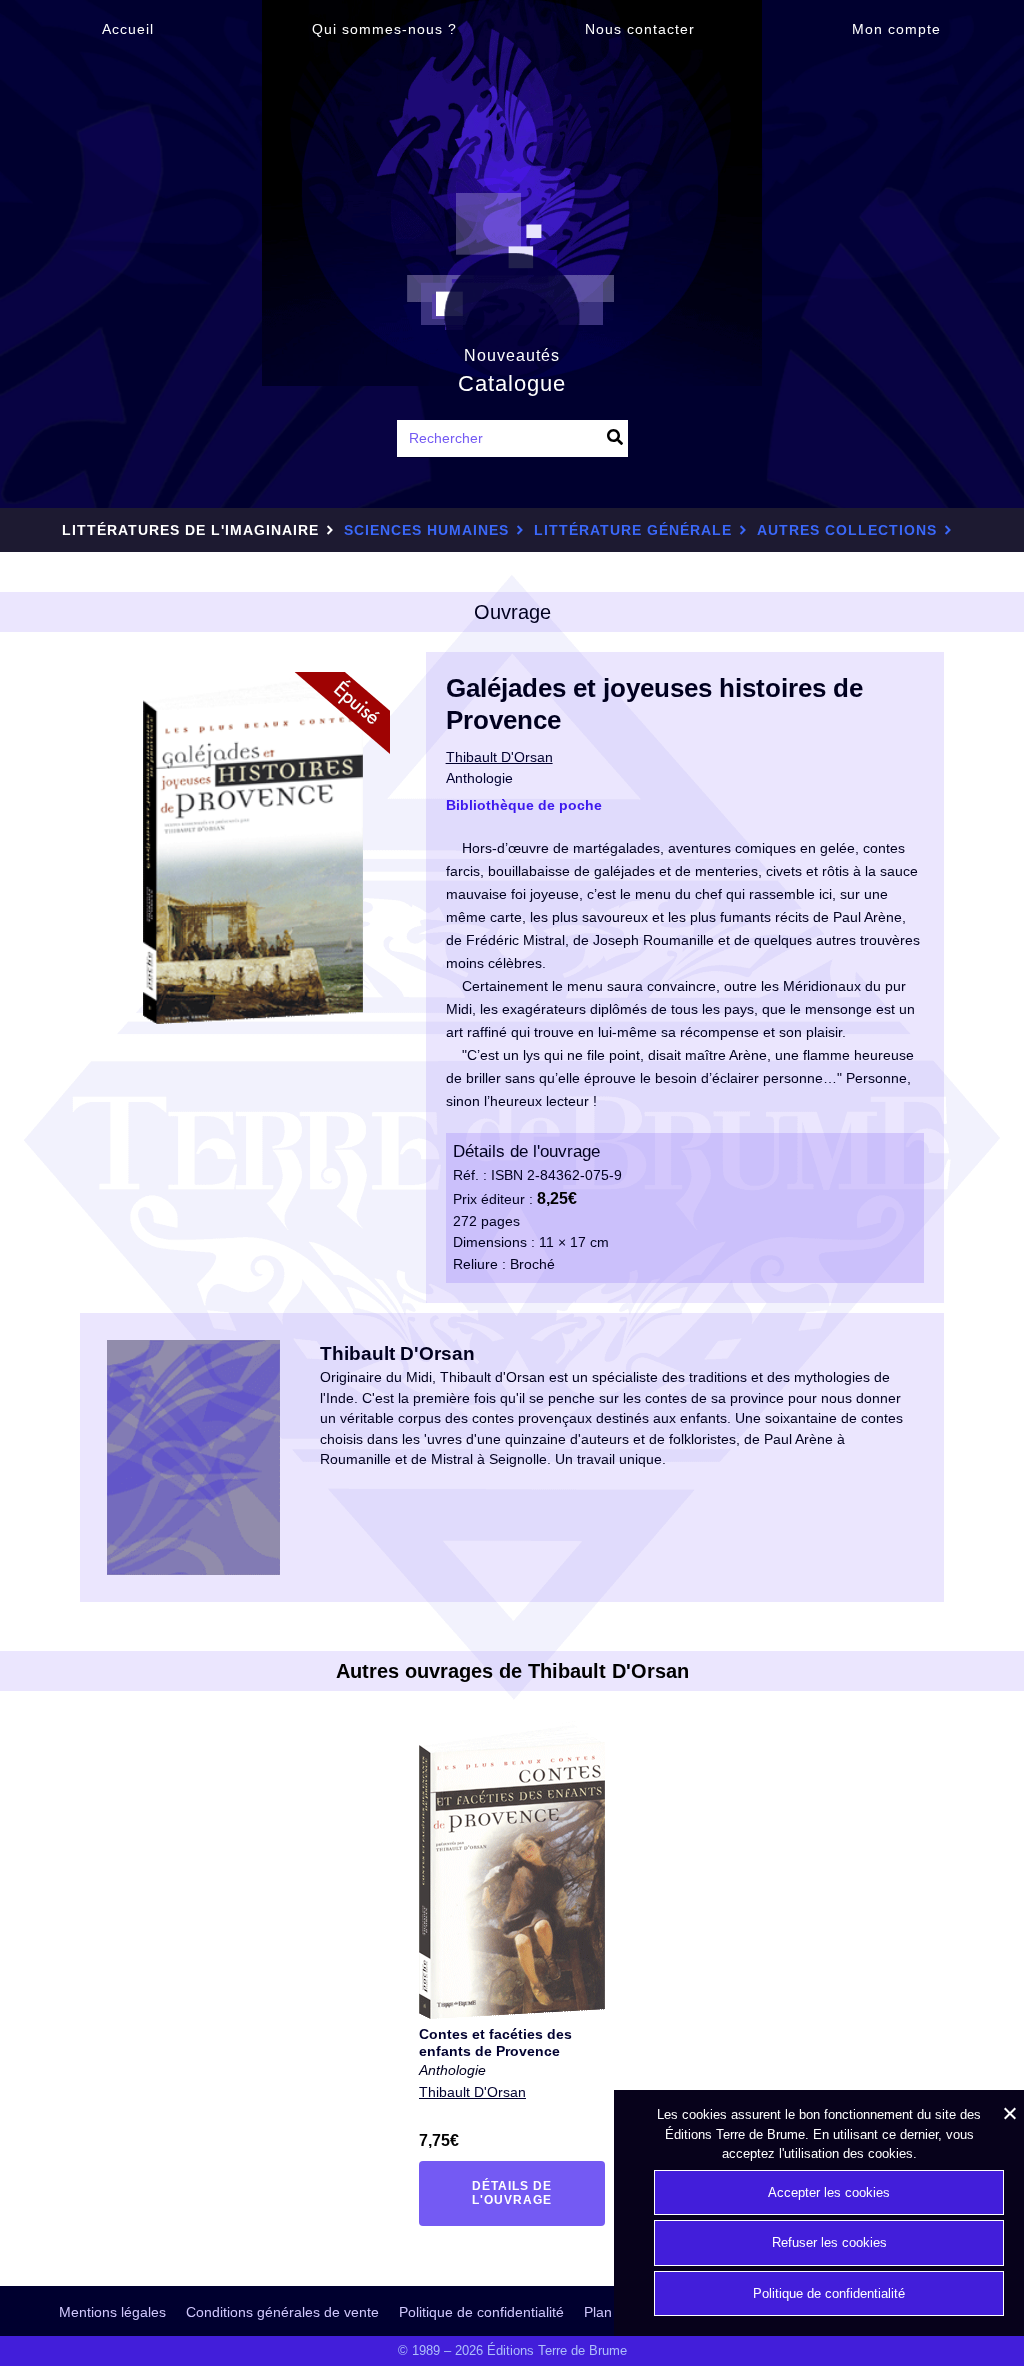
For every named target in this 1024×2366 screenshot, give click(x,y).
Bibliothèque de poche (524, 805)
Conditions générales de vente (282, 2312)
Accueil (128, 29)
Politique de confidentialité (481, 2312)
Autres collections (847, 530)
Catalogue (512, 383)
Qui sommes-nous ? (384, 29)
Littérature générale (633, 530)
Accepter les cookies (829, 2192)
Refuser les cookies (829, 2242)
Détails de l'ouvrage (524, 2193)
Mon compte (896, 29)
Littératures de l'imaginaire (190, 530)
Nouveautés (512, 355)
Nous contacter (640, 29)
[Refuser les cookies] (1009, 2113)
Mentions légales (112, 2312)
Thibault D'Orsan (472, 2092)
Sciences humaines (426, 530)
